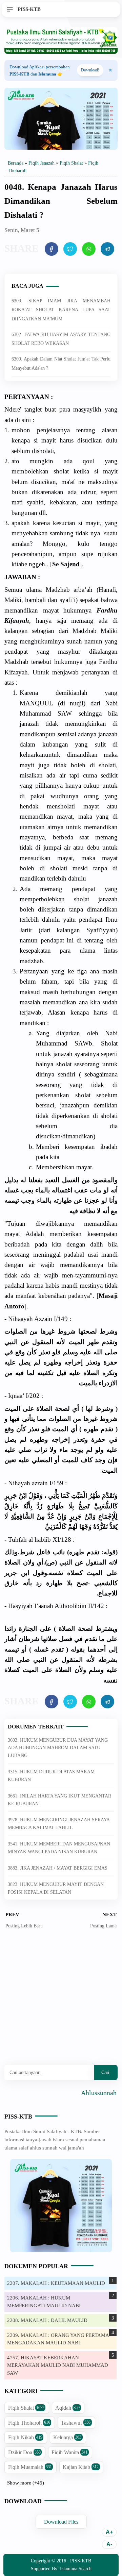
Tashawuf (76, 2423)
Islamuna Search (76, 2569)
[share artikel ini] (52, 249)
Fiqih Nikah (25, 2437)
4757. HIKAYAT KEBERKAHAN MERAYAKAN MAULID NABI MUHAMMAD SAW (58, 2365)
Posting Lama (103, 1926)
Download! (90, 70)
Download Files (61, 2522)
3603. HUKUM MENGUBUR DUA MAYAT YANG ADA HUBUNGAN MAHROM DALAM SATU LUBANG (58, 1748)
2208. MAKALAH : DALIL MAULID (47, 2320)
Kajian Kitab (81, 2467)
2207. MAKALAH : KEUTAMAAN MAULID (56, 2283)
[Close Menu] (110, 70)
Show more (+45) (26, 2483)
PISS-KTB (18, 2117)
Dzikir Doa (24, 2452)
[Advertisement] (61, 2002)
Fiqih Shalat (26, 2408)
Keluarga (67, 2437)
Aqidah (67, 2408)
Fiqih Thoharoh (29, 2423)
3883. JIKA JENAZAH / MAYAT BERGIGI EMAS (58, 1868)
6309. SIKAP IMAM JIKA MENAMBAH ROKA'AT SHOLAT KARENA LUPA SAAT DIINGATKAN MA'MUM (61, 310)
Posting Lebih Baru (24, 1926)
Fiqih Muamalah (30, 2467)
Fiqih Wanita (69, 2452)
